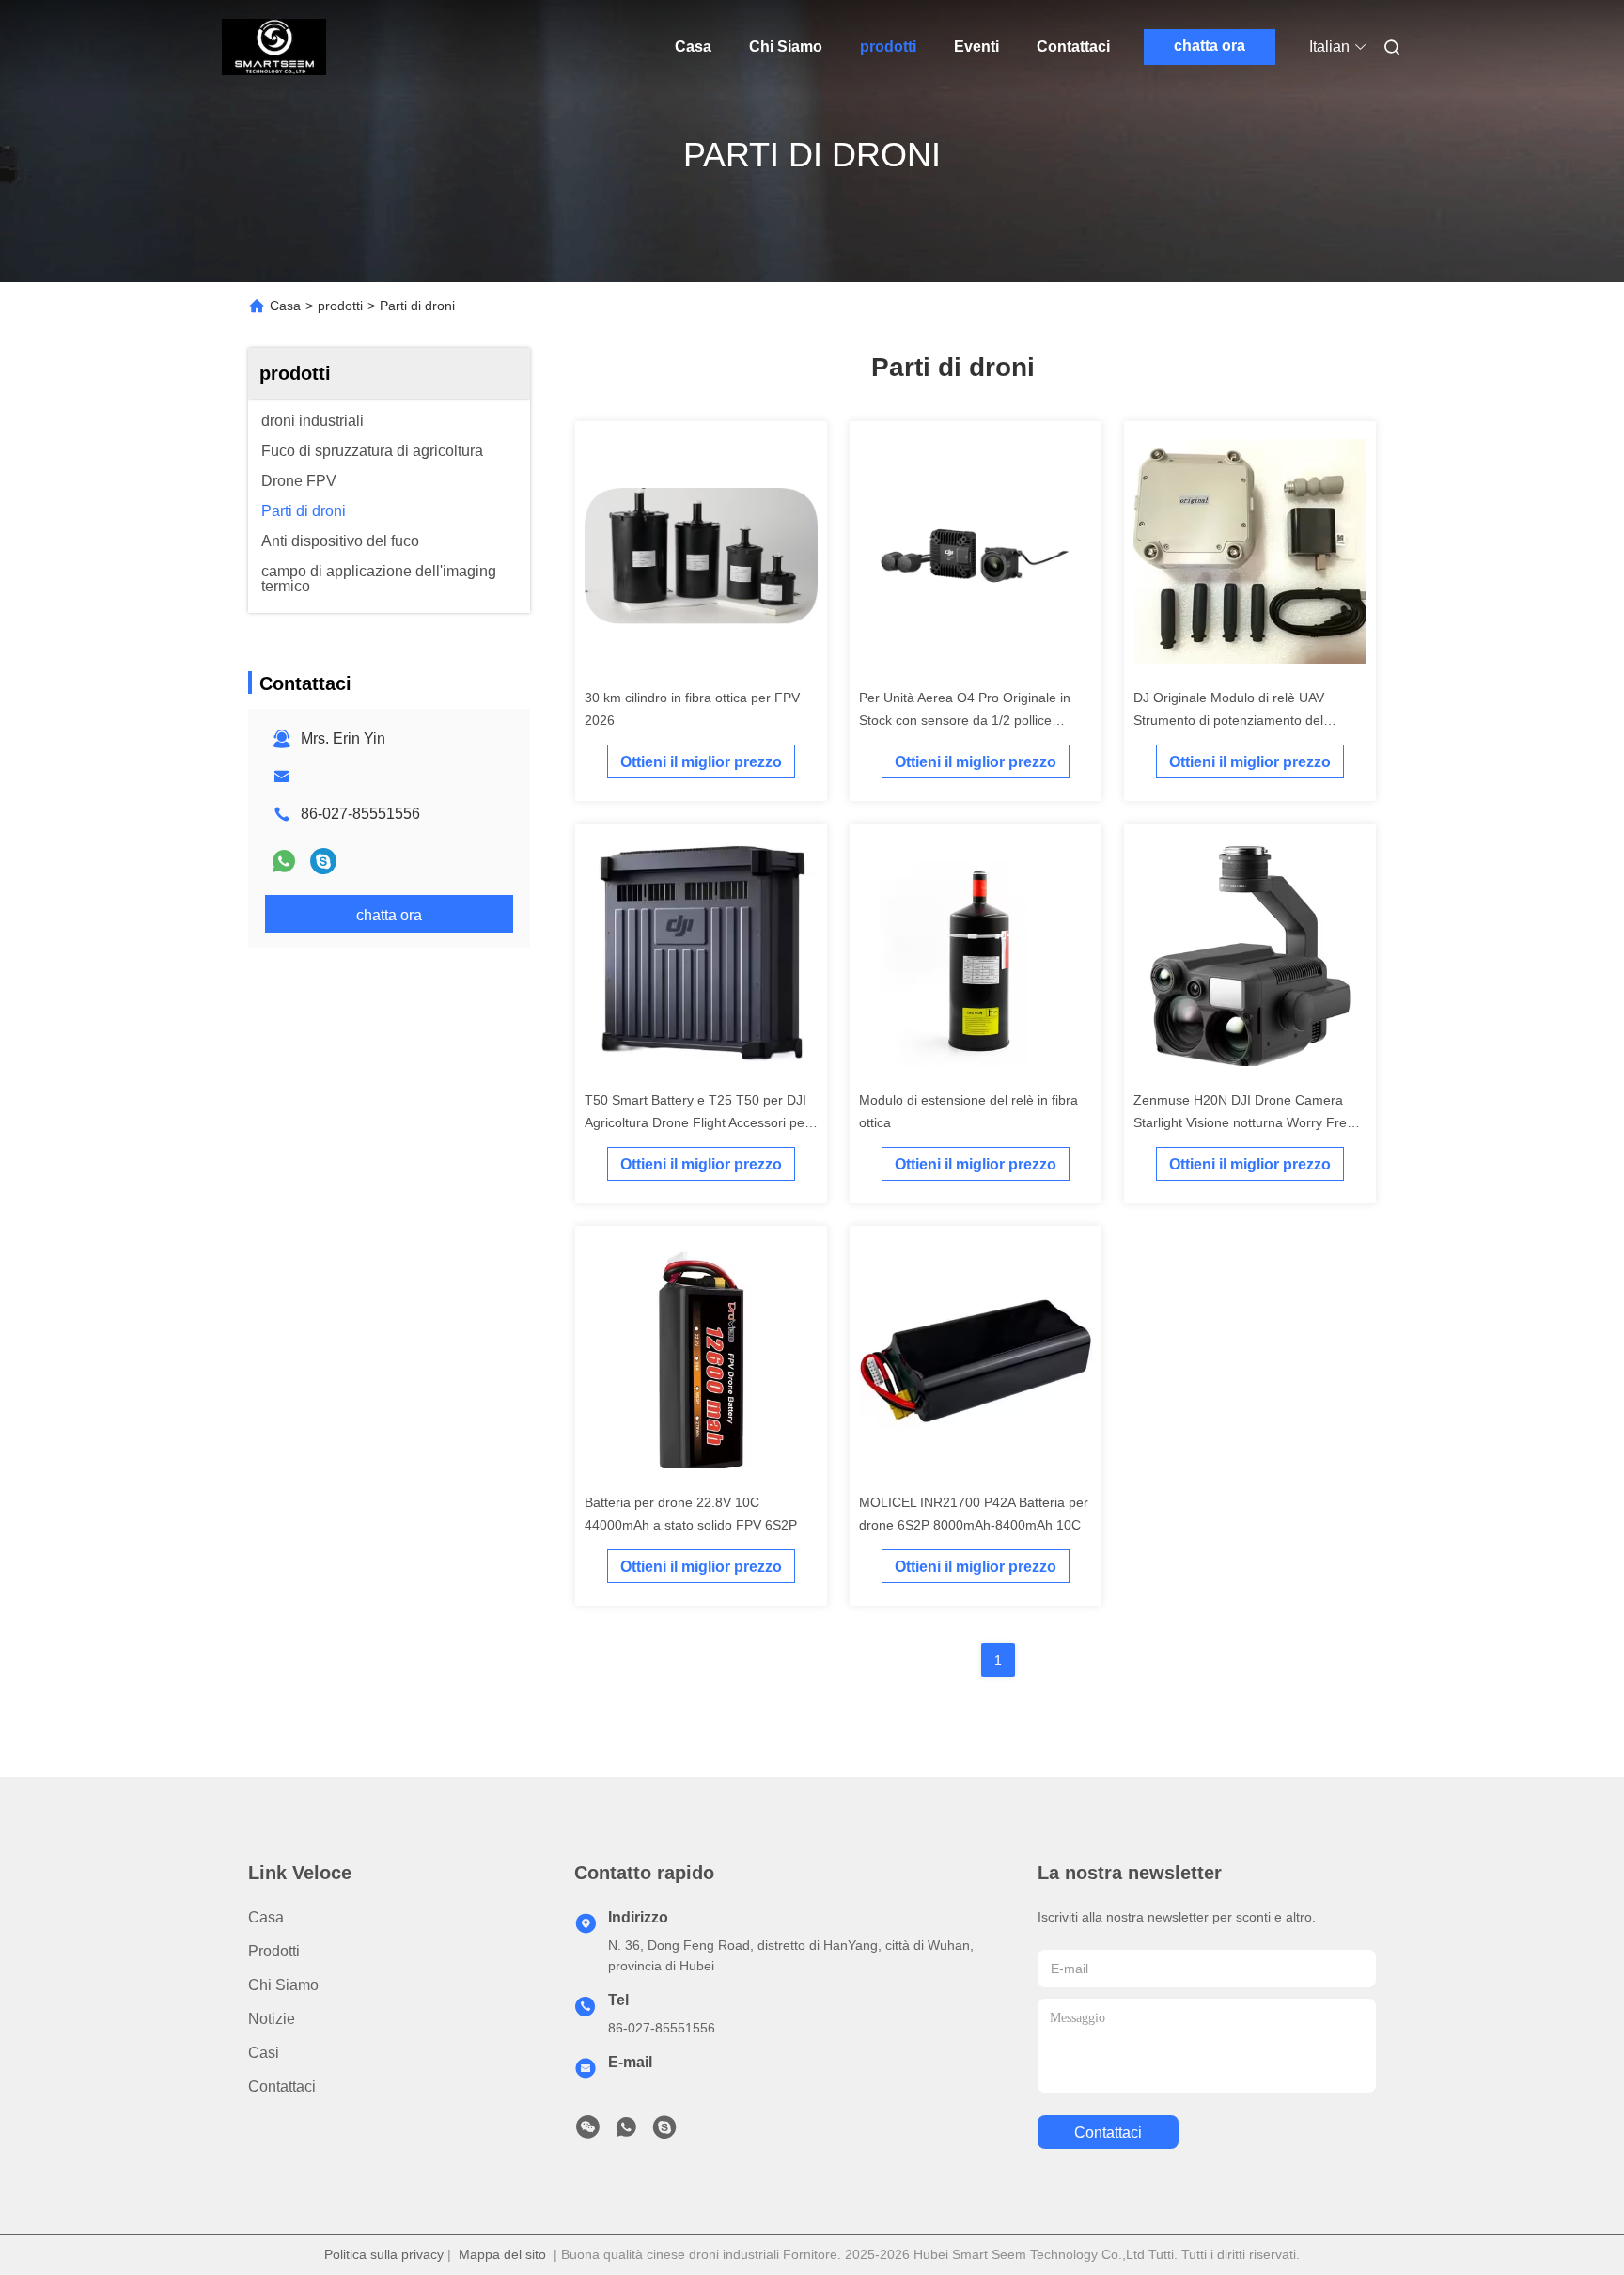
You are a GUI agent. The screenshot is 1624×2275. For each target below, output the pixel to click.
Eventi (976, 47)
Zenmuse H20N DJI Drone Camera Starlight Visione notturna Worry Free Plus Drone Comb (1244, 1122)
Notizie (272, 2019)
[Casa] (274, 47)
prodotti (888, 47)
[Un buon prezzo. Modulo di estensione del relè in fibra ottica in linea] (976, 957)
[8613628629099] (626, 2132)
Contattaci (1073, 47)
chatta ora (1210, 46)
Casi (264, 2053)
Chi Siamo (786, 47)
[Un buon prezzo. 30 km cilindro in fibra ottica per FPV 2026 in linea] (701, 555)
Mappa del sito (502, 2254)
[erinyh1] (323, 861)
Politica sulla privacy (384, 2254)
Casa (693, 47)
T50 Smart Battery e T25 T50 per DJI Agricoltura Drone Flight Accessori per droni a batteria (697, 1122)
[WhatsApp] (284, 861)
